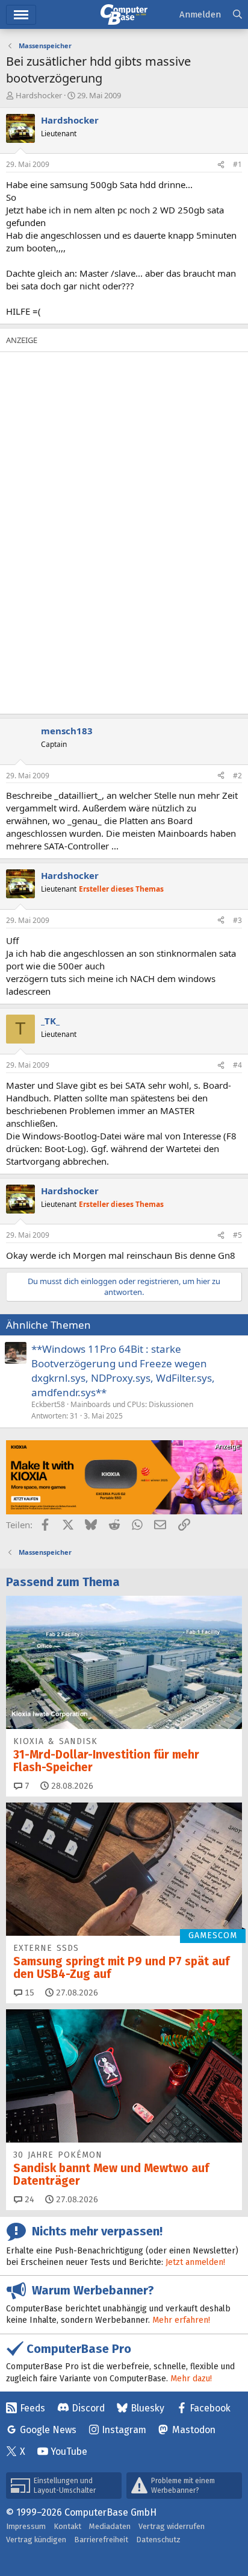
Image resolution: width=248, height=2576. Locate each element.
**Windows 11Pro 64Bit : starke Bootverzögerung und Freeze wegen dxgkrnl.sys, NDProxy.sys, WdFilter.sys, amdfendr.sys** (123, 1370)
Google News (48, 2430)
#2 (237, 776)
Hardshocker (39, 95)
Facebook (210, 2408)
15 (28, 1993)
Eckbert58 (48, 1404)
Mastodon (194, 2430)
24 (28, 2200)
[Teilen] (221, 165)
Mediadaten (110, 2526)
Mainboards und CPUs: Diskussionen (132, 1404)
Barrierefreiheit (101, 2540)
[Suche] (237, 15)
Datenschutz (158, 2540)
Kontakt (67, 2526)
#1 (237, 164)
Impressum (26, 2526)
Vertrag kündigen (36, 2540)
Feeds (33, 2408)
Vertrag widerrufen (172, 2526)
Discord (88, 2408)
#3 (237, 920)
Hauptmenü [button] (21, 15)
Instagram (124, 2430)
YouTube (69, 2452)
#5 (237, 1235)
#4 (237, 1065)
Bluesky (147, 2408)
